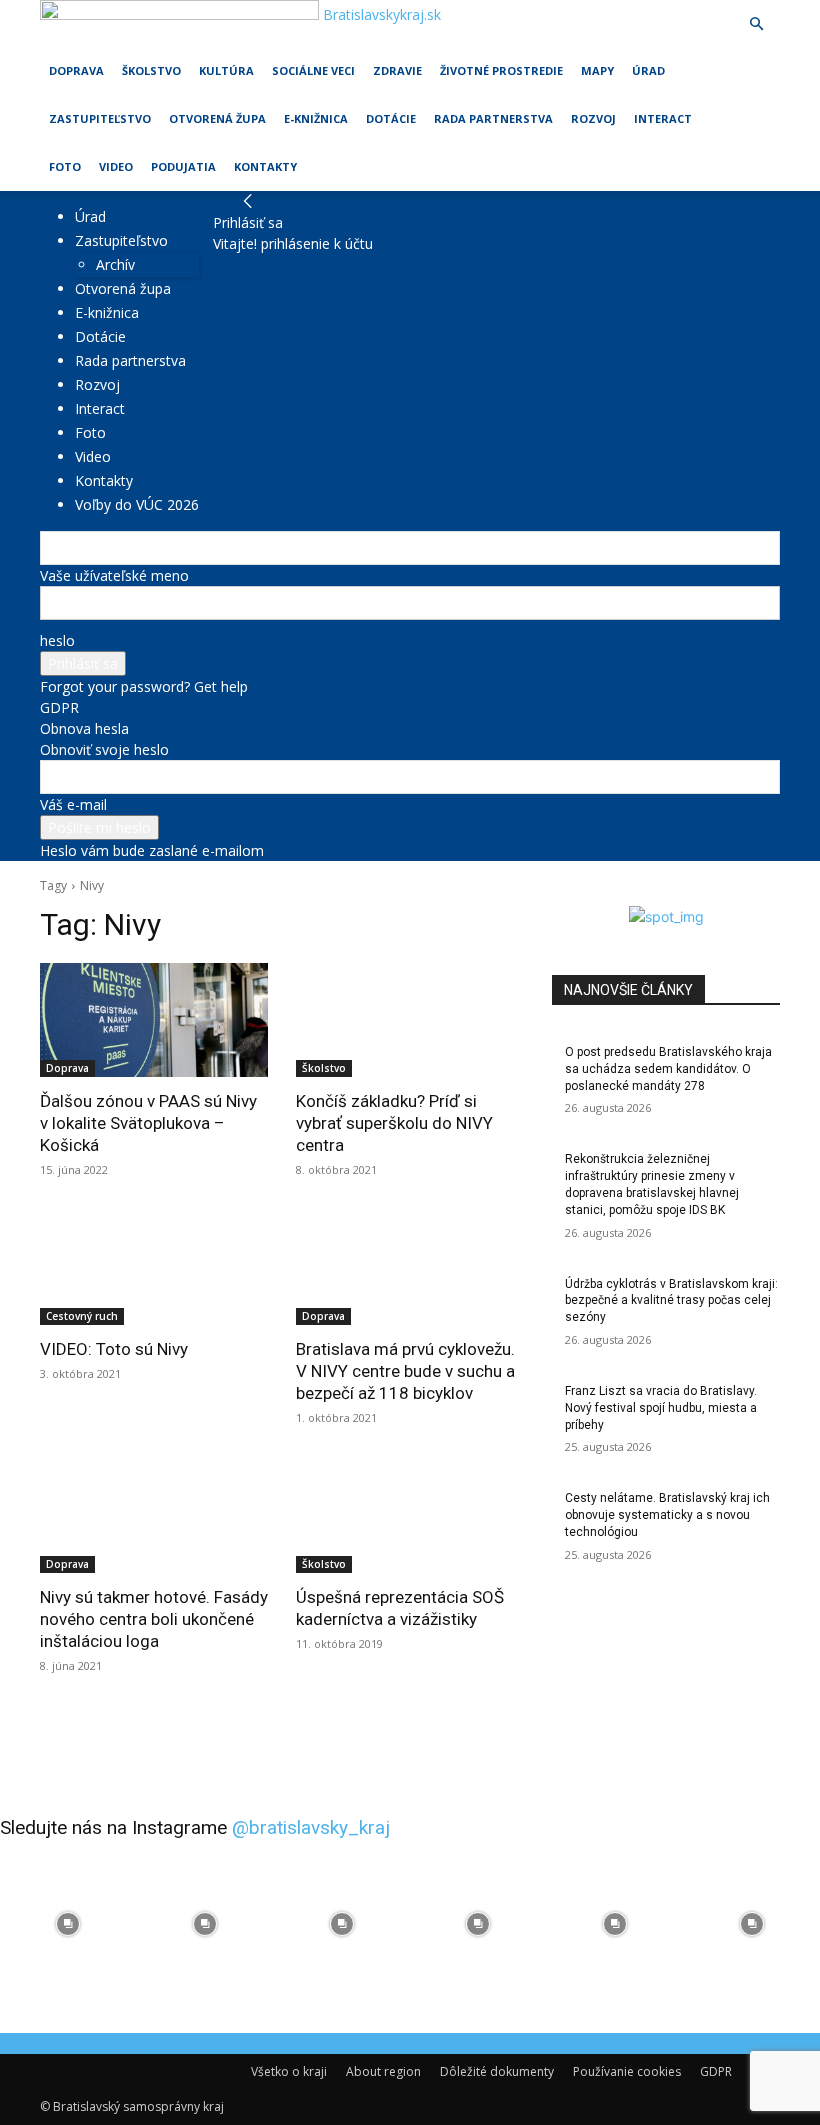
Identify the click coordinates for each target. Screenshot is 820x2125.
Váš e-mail (73, 804)
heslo (57, 640)
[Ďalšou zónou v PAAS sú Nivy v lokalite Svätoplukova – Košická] (154, 1020)
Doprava (76, 70)
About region (383, 2071)
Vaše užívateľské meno (114, 575)
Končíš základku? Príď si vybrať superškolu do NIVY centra (394, 1123)
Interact (663, 118)
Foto (65, 166)
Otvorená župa (217, 118)
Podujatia (183, 166)
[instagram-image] (68, 1924)
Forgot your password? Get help (144, 686)
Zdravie (397, 70)
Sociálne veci (313, 70)
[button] (756, 24)
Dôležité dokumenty (497, 2071)
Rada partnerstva (493, 118)
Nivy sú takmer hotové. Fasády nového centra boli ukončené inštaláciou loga (154, 1619)
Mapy (597, 70)
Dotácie (391, 118)
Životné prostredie (501, 70)
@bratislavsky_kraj (311, 1827)
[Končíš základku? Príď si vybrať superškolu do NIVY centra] (410, 1020)
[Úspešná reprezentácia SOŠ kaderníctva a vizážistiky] (410, 1516)
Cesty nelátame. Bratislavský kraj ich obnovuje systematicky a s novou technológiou (667, 1515)
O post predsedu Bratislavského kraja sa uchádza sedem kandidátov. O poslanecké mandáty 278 (668, 1069)
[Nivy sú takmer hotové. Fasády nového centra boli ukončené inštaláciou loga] (154, 1516)
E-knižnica (316, 118)
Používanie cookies (627, 2071)
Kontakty (265, 166)
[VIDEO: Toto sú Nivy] (154, 1268)
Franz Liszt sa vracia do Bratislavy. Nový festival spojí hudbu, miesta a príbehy (661, 1408)
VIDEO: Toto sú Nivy (114, 1349)
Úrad (648, 70)
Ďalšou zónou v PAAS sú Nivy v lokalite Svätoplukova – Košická (148, 1123)
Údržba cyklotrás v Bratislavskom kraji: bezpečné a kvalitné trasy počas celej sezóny (671, 1301)
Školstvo (151, 70)
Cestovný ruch (82, 1316)
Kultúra (226, 70)
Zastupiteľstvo (100, 118)
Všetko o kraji (289, 2071)
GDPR (59, 707)
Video (116, 166)
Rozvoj (593, 118)
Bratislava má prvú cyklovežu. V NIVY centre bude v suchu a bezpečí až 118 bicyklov (405, 1371)
